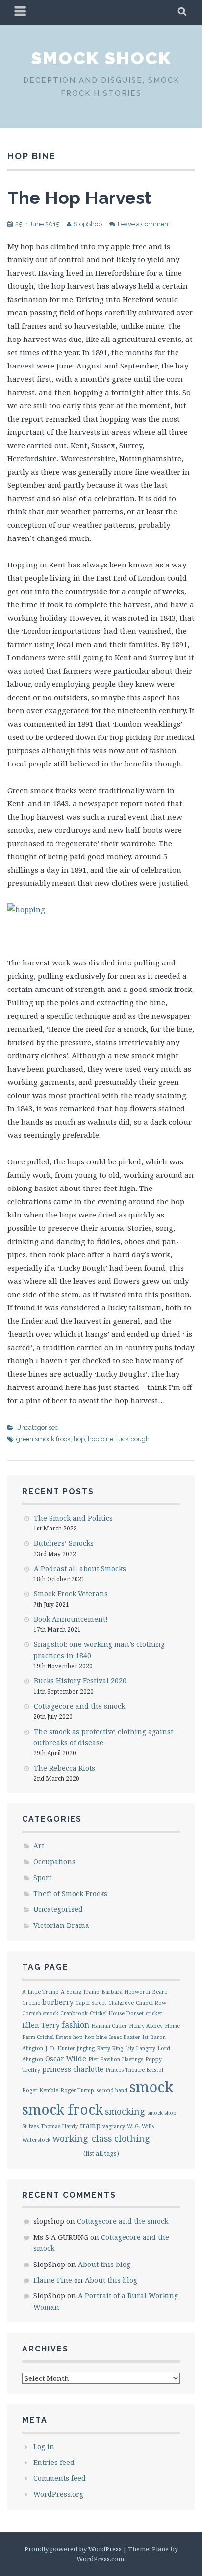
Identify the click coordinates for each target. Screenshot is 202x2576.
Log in (44, 2447)
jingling (86, 2048)
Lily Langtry (140, 2048)
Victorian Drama (61, 1925)
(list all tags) (101, 2153)
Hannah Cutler (109, 2026)
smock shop (162, 2113)
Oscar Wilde (66, 2058)
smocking (125, 2111)
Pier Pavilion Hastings (116, 2059)
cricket (154, 2013)
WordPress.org (58, 2494)
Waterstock (36, 2140)
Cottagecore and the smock (79, 1706)
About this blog (104, 2264)
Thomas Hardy (59, 2126)
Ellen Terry (41, 2025)
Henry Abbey (146, 2026)
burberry (58, 2002)
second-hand (112, 2090)
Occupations (54, 1861)
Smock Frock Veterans (71, 1594)
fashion (76, 2025)
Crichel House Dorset (117, 2013)
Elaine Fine (53, 2280)
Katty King (110, 2048)
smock (151, 2087)
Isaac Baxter (125, 2037)
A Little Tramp (40, 1992)
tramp (90, 2126)
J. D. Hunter (60, 2048)
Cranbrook (74, 2013)
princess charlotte (73, 2069)
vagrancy (114, 2126)
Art (39, 1846)
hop (79, 1439)
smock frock (63, 2109)
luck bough (133, 1439)
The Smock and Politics (73, 1518)
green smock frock (43, 1439)
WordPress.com (100, 2559)
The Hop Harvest (79, 198)
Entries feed (54, 2462)
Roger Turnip (77, 2090)
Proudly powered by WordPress (73, 2549)
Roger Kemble (40, 2090)
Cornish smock (40, 2013)
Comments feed (60, 2478)
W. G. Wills (140, 2126)
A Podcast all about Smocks (80, 1569)
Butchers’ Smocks (64, 1543)
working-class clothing (101, 2138)
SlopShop (88, 224)
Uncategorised (38, 1428)
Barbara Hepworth (126, 1992)
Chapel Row (151, 2003)
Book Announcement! (71, 1619)
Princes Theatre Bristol (134, 2070)
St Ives (30, 2126)
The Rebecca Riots (64, 1768)
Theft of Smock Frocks (70, 1893)
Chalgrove (121, 2003)
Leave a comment (144, 224)
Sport (42, 1878)
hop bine (101, 1439)
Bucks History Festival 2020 (80, 1681)
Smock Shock (101, 58)
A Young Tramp (80, 1992)
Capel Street (91, 2003)
